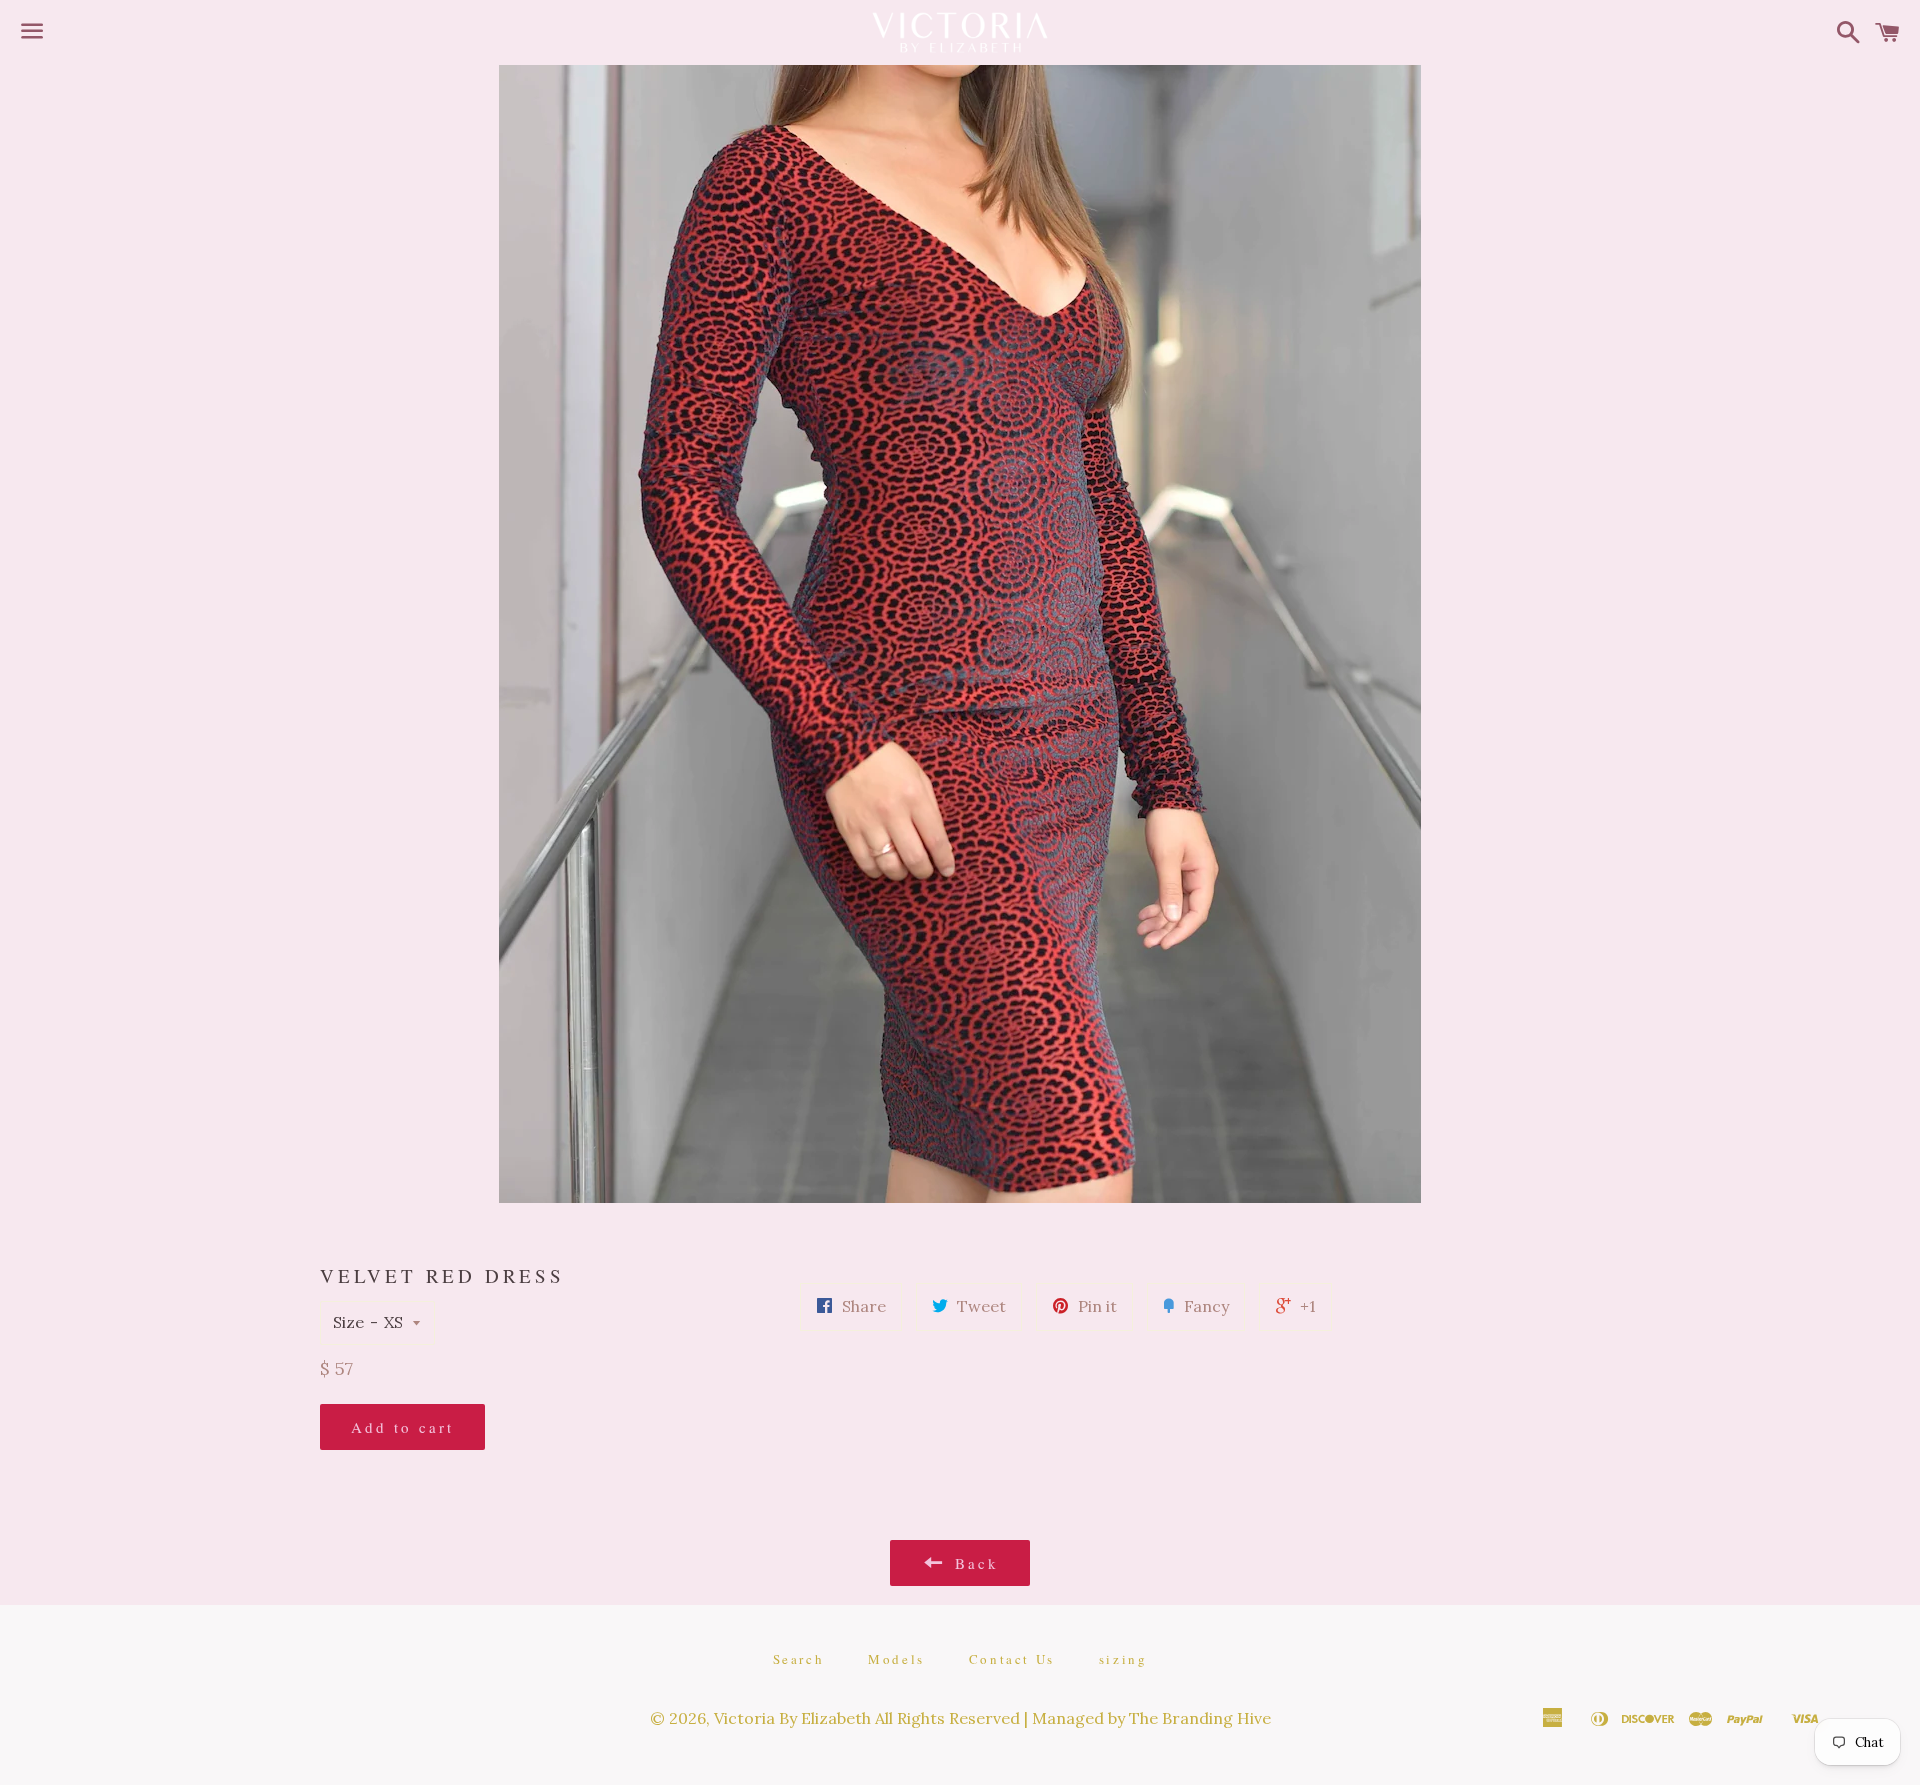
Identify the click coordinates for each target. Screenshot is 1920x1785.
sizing (1123, 1659)
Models (896, 1659)
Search (799, 1659)
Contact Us (1012, 1659)
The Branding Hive (1200, 1718)
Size (348, 1322)
